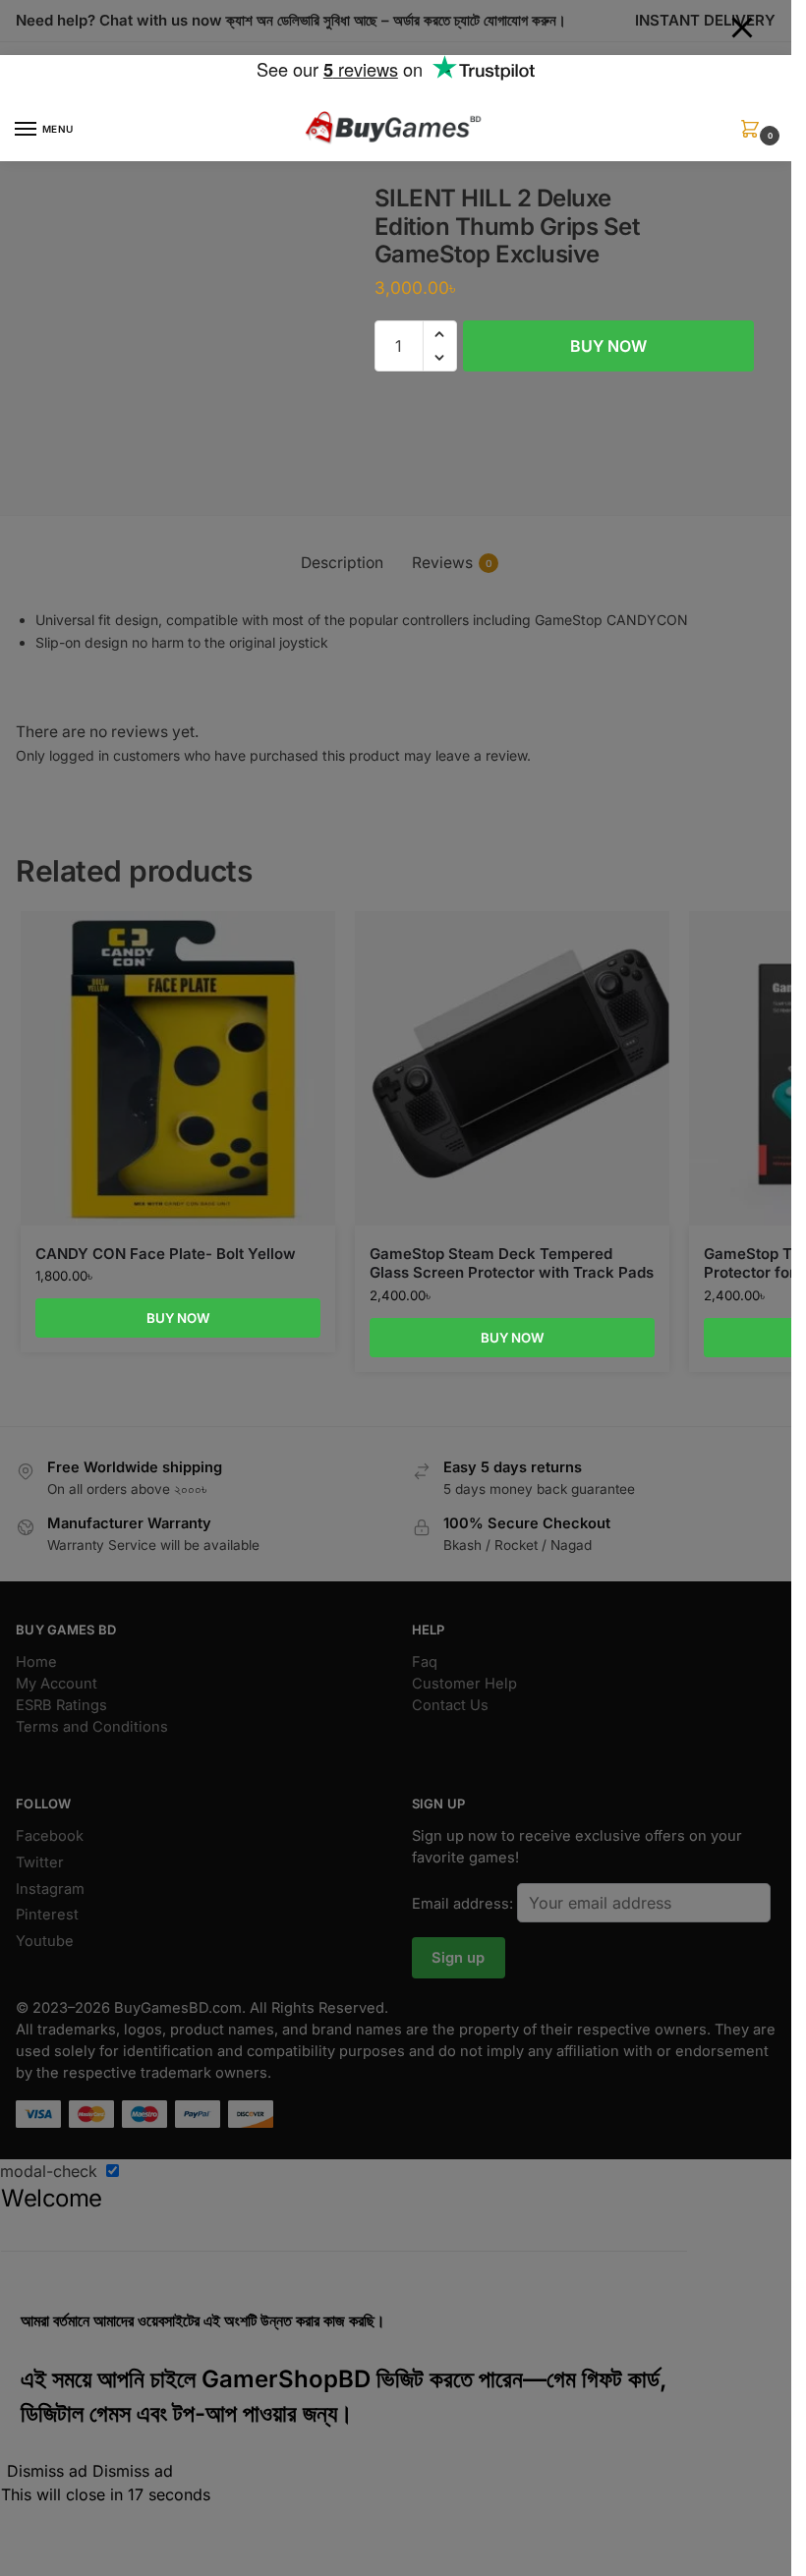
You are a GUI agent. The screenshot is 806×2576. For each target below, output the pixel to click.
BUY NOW (608, 346)
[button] (754, 135)
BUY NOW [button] (178, 1318)
